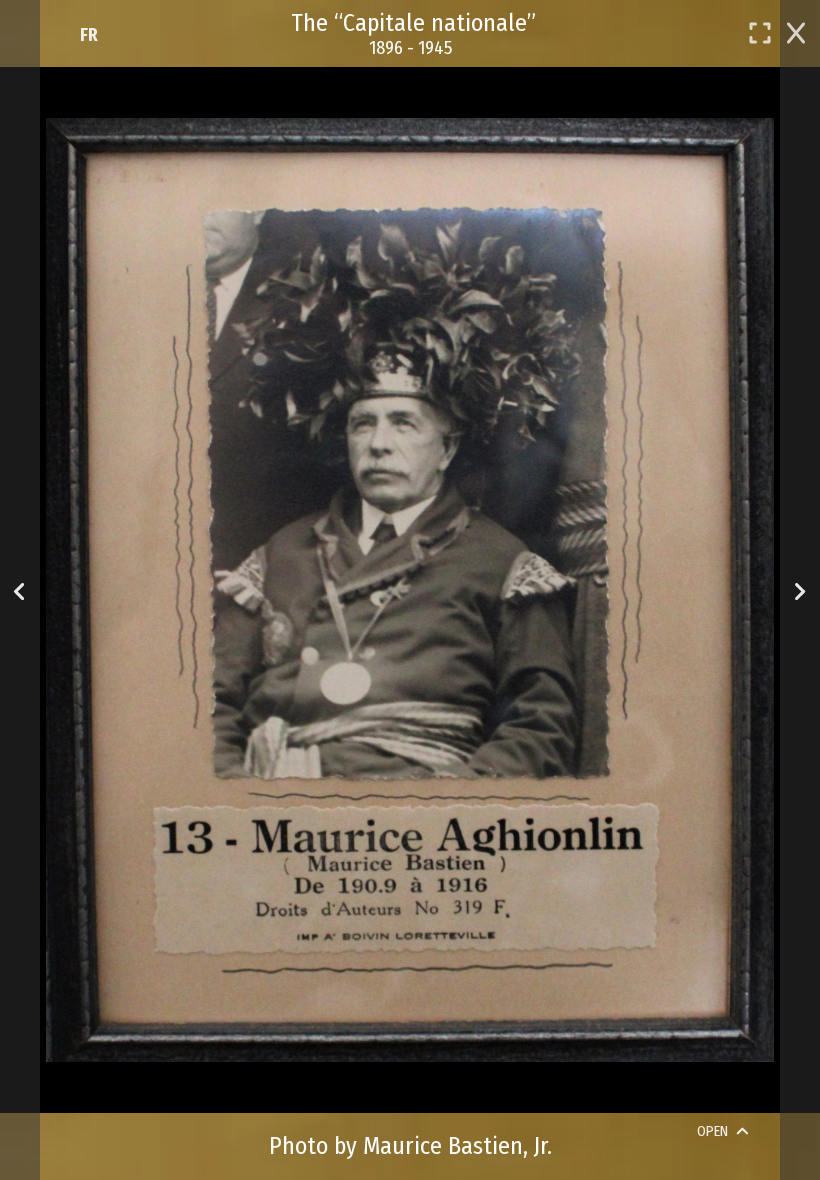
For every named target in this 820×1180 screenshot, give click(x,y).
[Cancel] (796, 31)
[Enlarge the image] (760, 33)
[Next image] (799, 590)
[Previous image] (19, 590)
